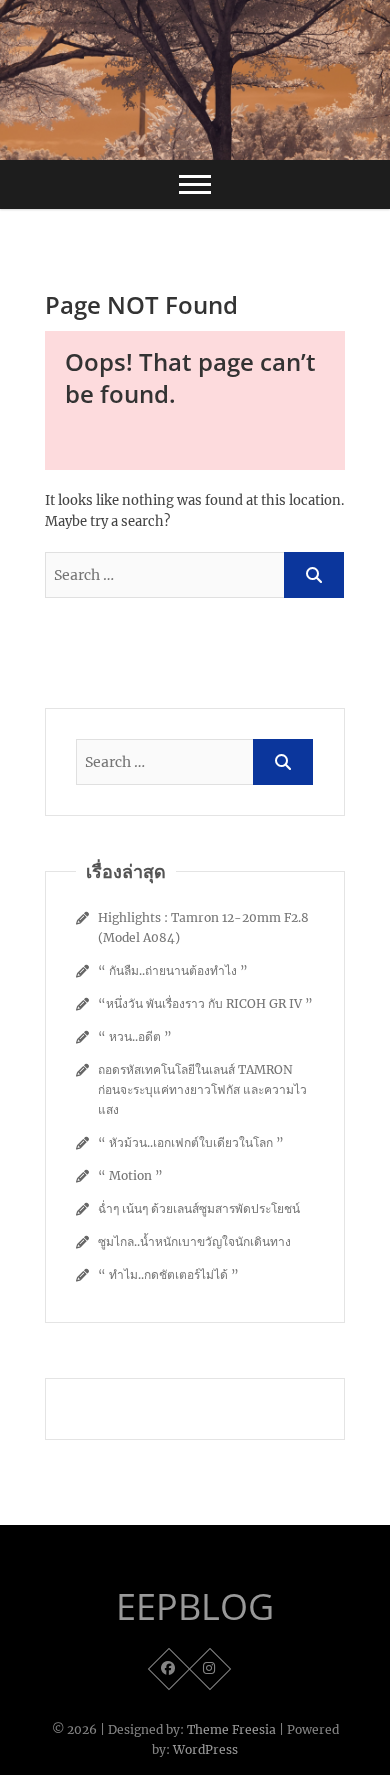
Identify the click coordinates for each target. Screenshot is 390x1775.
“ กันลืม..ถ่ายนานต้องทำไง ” (173, 970)
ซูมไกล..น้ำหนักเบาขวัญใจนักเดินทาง (194, 1241)
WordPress (205, 1749)
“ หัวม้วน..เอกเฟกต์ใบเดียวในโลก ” (191, 1142)
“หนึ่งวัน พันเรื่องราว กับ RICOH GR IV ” (205, 1003)
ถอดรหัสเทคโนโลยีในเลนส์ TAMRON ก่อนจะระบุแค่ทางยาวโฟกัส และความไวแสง (202, 1089)
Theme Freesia (231, 1729)
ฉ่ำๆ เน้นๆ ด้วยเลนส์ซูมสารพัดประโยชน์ (199, 1208)
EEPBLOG (195, 1607)
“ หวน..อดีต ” (135, 1036)
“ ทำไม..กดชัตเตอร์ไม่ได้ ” (168, 1274)
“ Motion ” (130, 1175)
